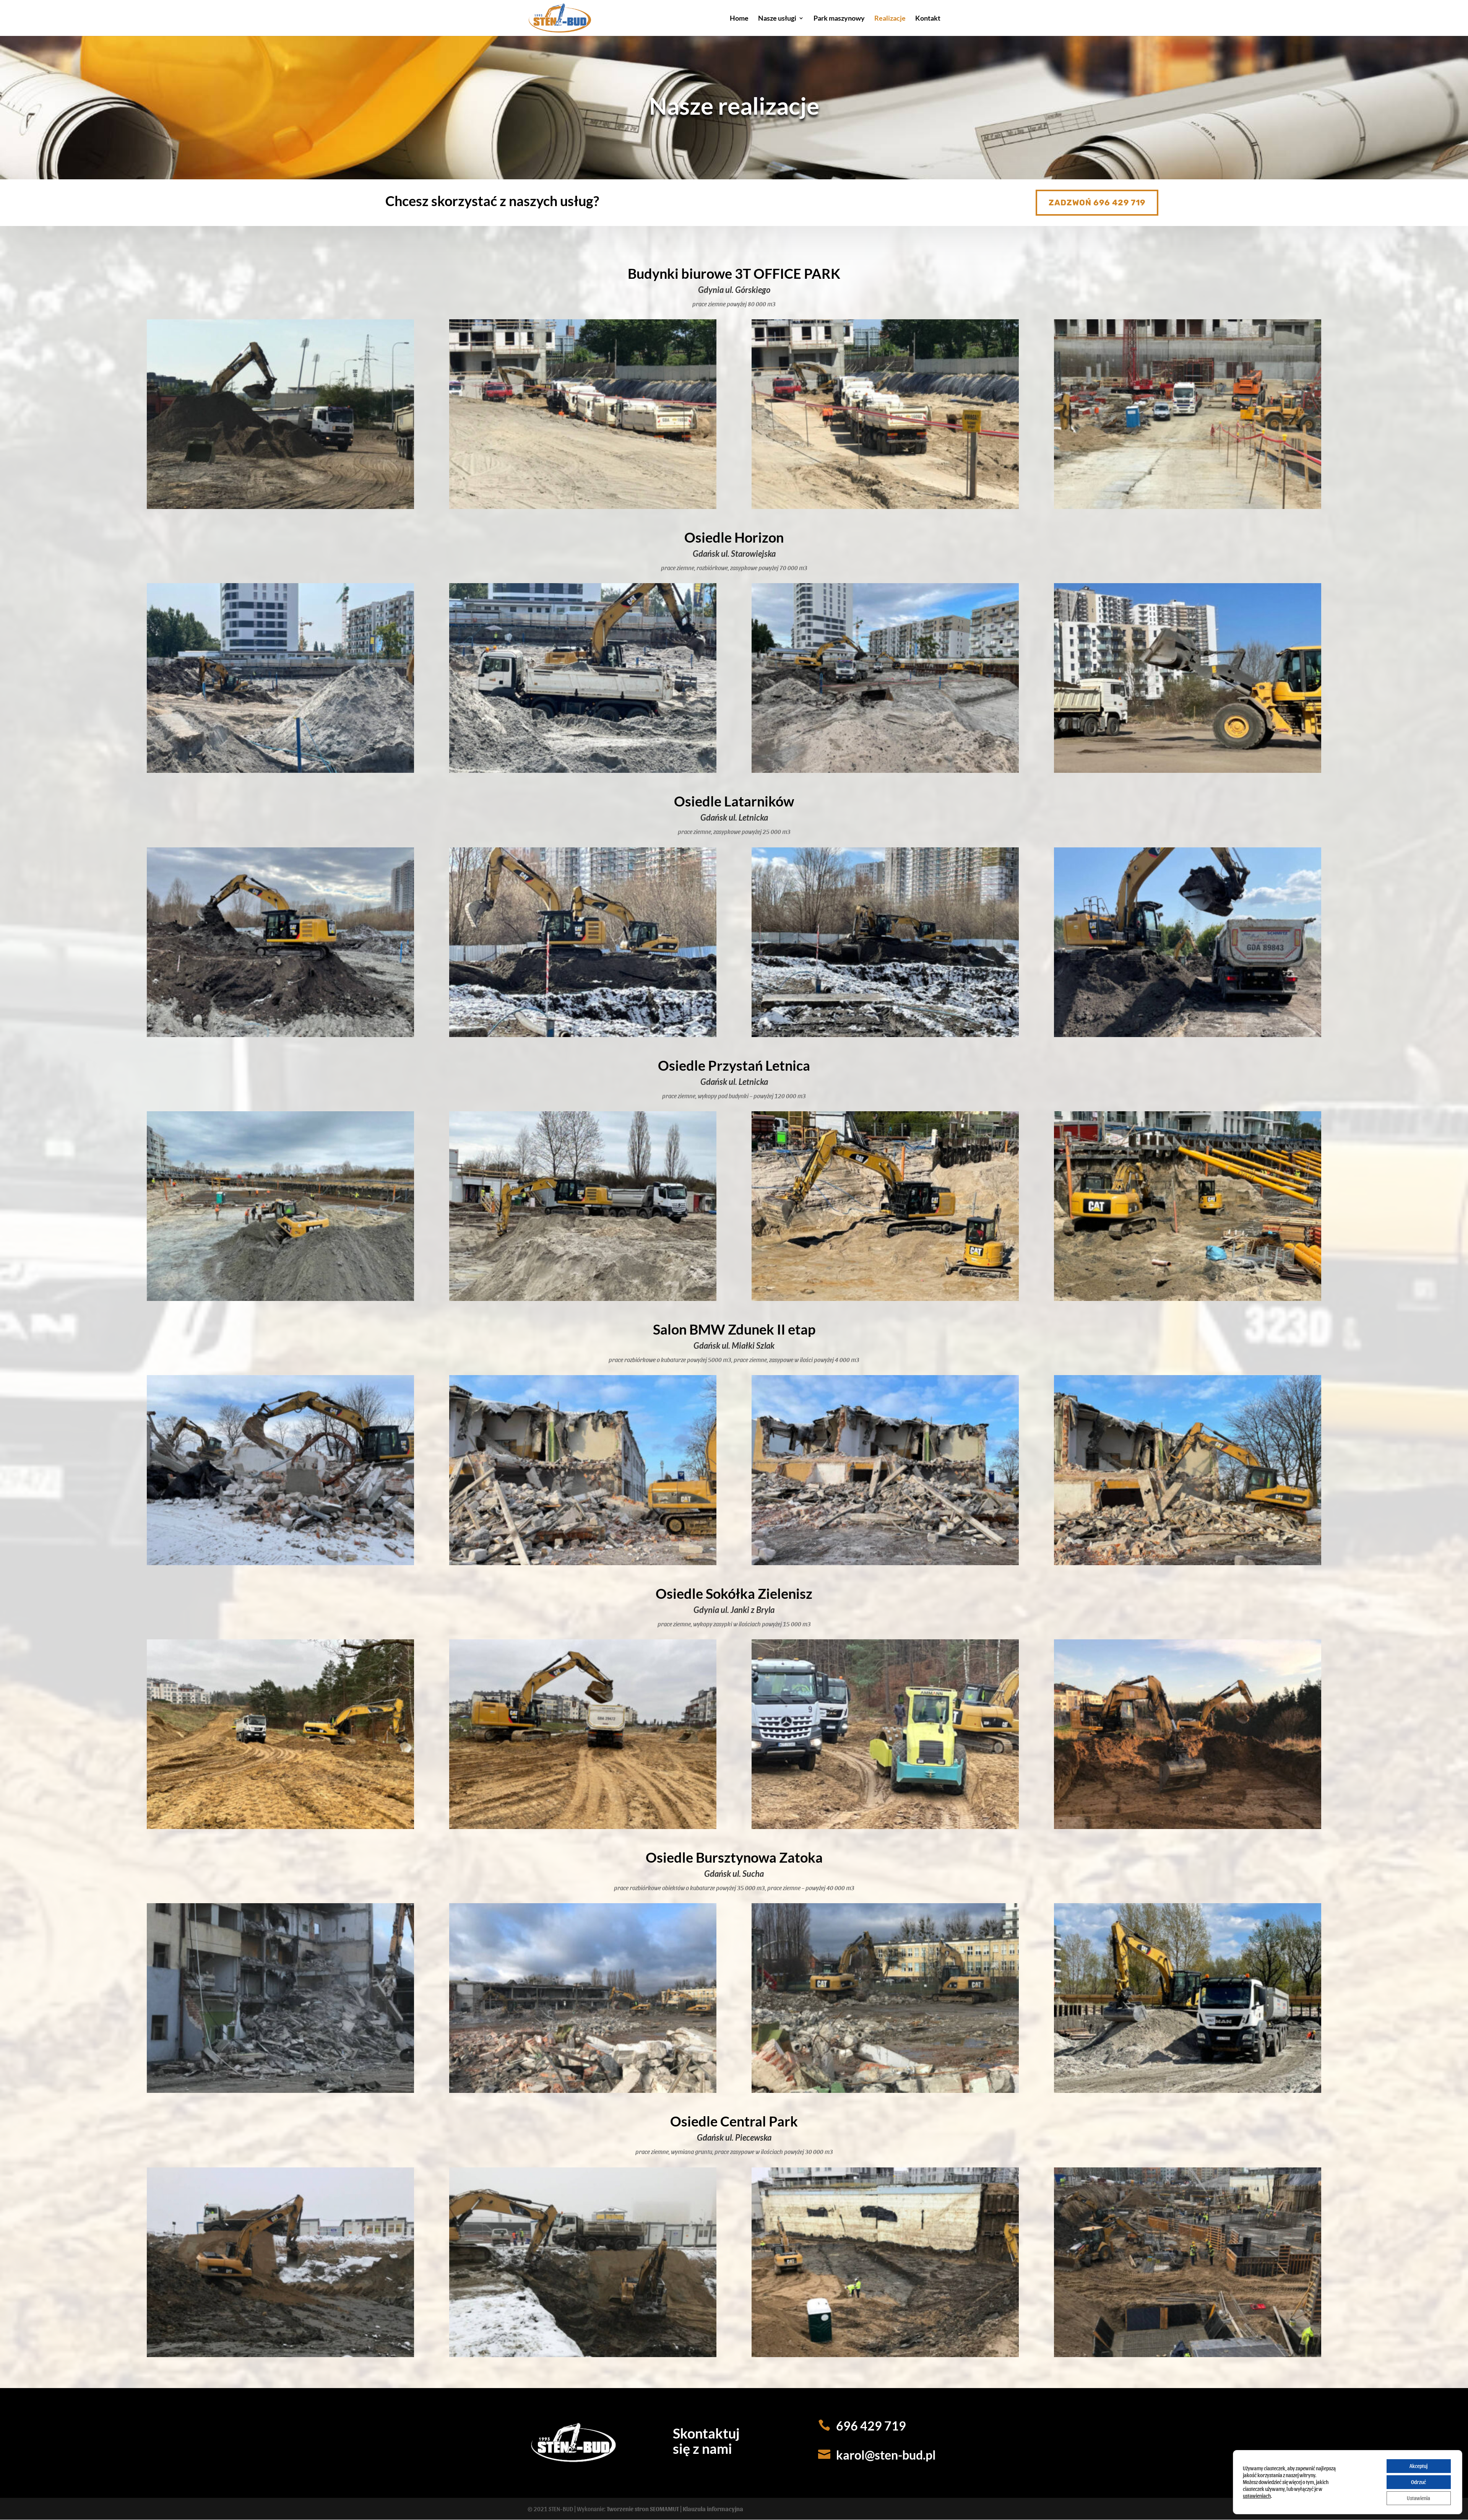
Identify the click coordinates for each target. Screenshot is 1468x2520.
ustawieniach (1257, 2496)
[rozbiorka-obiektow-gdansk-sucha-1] (280, 2090)
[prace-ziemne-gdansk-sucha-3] (1188, 1298)
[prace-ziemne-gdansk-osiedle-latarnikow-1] (280, 1035)
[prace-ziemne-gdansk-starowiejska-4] (885, 770)
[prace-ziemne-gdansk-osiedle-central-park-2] (583, 2355)
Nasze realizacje (734, 106)
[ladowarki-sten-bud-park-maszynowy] (1188, 770)
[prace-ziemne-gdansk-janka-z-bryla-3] (885, 1827)
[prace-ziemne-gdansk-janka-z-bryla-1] (280, 1827)
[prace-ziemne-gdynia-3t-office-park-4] (1188, 506)
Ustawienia (1418, 2498)
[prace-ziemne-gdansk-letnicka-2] (280, 1298)
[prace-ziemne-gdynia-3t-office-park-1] (280, 506)
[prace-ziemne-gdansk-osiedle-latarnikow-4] (1188, 1035)
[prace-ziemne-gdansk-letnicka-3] (583, 1298)
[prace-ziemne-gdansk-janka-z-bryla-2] (583, 1827)
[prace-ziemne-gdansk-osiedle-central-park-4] (1188, 2355)
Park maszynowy (839, 19)
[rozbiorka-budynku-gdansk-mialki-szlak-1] (583, 1563)
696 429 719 (871, 2426)
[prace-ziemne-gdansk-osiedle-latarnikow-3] (885, 1035)
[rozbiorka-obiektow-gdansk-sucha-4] (885, 2090)
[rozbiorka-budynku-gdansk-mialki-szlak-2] (885, 1563)
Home (739, 19)
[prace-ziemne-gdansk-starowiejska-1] (280, 770)
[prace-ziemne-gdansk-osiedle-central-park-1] (280, 2355)
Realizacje (890, 19)
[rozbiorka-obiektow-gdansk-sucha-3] (583, 2090)
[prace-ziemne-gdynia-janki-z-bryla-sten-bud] (1188, 2090)
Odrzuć (1418, 2482)
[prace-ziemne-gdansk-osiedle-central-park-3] (885, 2355)
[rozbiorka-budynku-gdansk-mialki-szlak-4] (1188, 1563)
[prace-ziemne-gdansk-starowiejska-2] (583, 770)
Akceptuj (1418, 2466)
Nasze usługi (777, 19)
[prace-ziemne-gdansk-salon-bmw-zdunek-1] (280, 1563)
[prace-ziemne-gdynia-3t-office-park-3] (885, 506)
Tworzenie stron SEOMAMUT (643, 2509)
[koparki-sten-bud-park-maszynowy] (885, 1298)
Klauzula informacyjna (713, 2509)
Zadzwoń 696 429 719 (1097, 202)
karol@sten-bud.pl (886, 2455)
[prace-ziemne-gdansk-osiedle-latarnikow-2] (583, 1035)
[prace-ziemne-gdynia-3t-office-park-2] (583, 506)
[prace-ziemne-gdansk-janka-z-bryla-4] (1188, 1827)
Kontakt (928, 19)
